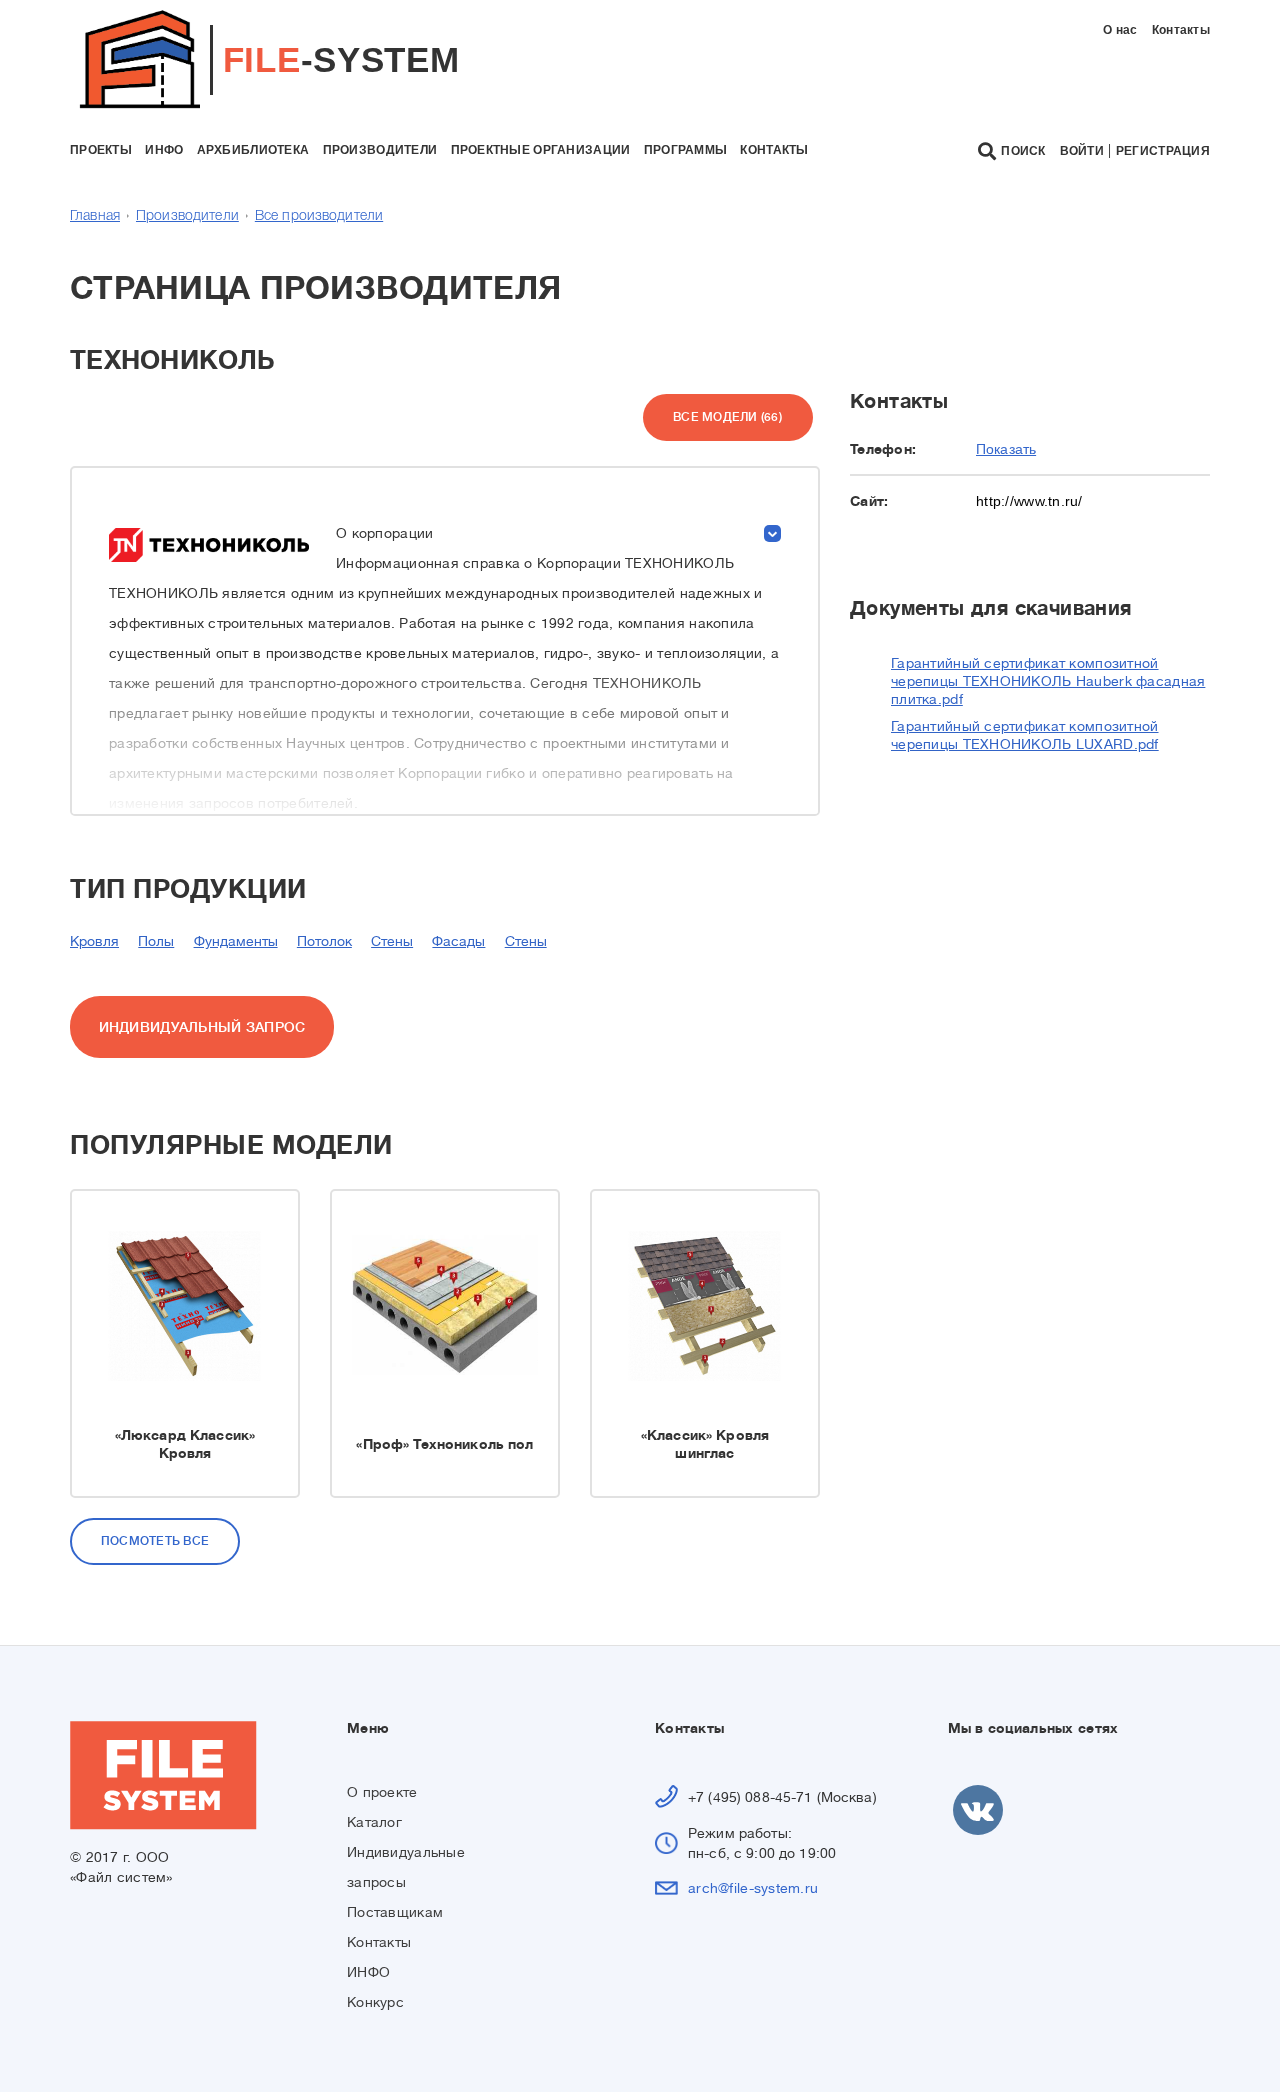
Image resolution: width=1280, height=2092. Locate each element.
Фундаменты (236, 941)
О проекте (382, 1792)
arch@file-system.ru (753, 1888)
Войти (1082, 151)
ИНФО (368, 1972)
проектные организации (541, 150)
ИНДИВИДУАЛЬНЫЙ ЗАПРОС (202, 1027)
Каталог (374, 1822)
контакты (774, 150)
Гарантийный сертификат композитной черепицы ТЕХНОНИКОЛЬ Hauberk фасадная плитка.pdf (1048, 681)
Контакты (1181, 30)
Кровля (94, 941)
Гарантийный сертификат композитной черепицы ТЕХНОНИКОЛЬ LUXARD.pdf (1025, 735)
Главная (95, 216)
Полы (156, 941)
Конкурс (375, 2002)
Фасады (458, 941)
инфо (164, 150)
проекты (101, 150)
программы (686, 150)
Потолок (324, 941)
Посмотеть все (155, 1541)
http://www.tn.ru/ (1029, 501)
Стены (392, 941)
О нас (1120, 30)
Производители (187, 216)
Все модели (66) (727, 417)
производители (380, 150)
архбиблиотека (253, 150)
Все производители (319, 216)
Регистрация (1163, 151)
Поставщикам (395, 1912)
